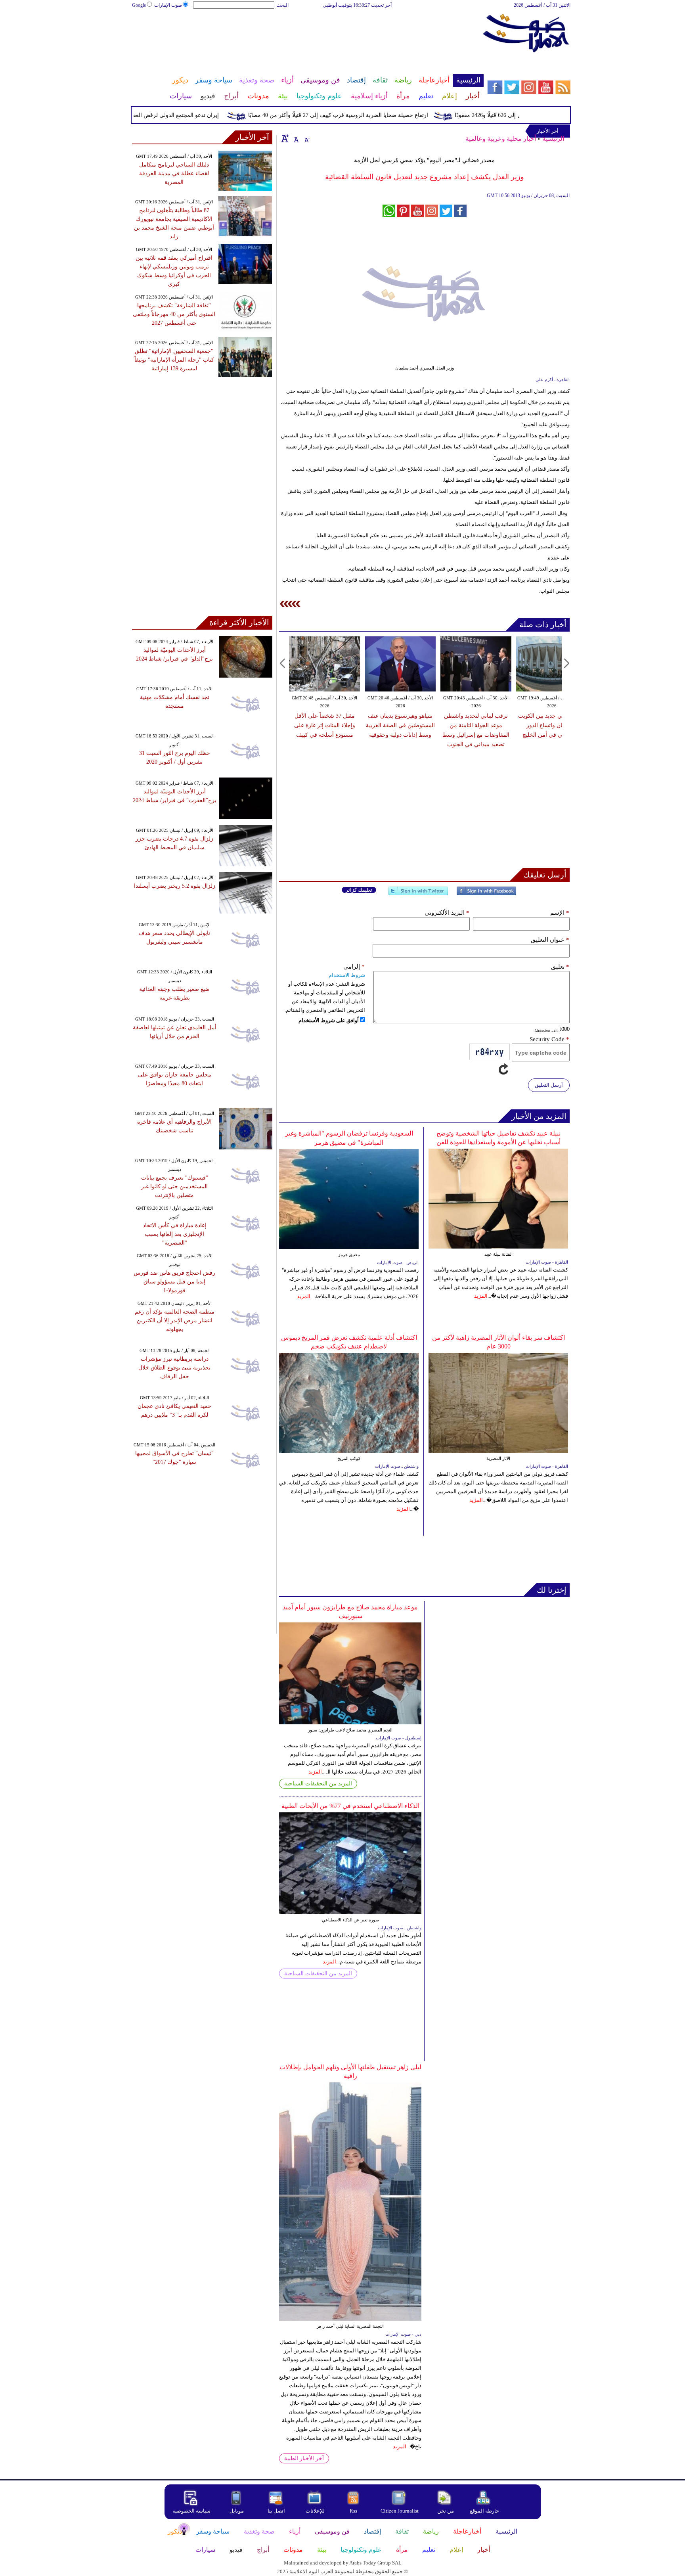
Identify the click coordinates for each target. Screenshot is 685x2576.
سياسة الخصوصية (191, 2511)
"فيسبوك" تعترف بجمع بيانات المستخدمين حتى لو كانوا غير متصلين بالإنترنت (175, 1186)
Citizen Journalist (400, 2511)
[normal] (295, 138)
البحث (282, 5)
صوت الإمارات (168, 5)
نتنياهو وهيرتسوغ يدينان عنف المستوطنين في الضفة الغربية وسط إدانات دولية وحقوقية (400, 725)
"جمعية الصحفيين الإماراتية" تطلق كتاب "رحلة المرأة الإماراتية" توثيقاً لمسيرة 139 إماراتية (174, 360)
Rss (354, 2511)
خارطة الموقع (484, 2511)
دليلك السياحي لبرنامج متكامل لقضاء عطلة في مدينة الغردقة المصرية (174, 173)
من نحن (446, 2511)
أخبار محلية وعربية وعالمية (501, 139)
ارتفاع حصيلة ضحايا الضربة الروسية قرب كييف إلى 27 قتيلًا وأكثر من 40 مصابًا (374, 115)
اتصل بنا (276, 2511)
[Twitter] (418, 894)
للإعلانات (315, 2511)
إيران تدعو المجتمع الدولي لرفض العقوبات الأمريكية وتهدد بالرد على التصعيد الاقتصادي (156, 115)
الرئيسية (553, 139)
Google (139, 5)
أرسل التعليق (549, 1085)
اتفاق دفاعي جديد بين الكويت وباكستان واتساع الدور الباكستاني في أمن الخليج (552, 725)
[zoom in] (285, 138)
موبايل (237, 2511)
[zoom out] (306, 138)
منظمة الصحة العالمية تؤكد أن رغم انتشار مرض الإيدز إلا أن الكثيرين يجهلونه (175, 1321)
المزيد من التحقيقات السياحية (318, 1784)
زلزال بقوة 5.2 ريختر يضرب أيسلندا (175, 886)
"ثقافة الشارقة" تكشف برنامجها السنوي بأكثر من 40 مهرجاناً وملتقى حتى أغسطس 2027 (174, 314)
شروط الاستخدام (347, 975)
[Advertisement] (307, 35)
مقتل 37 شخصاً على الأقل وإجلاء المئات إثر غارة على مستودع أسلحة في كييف (325, 725)
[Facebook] (486, 894)
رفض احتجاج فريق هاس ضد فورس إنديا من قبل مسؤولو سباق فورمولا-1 (174, 1282)
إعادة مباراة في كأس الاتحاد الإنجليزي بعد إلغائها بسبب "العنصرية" (175, 1234)
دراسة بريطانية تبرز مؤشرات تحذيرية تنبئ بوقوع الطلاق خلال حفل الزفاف (174, 1368)
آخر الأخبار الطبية (304, 2458)
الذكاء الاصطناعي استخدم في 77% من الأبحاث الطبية (350, 1806)
